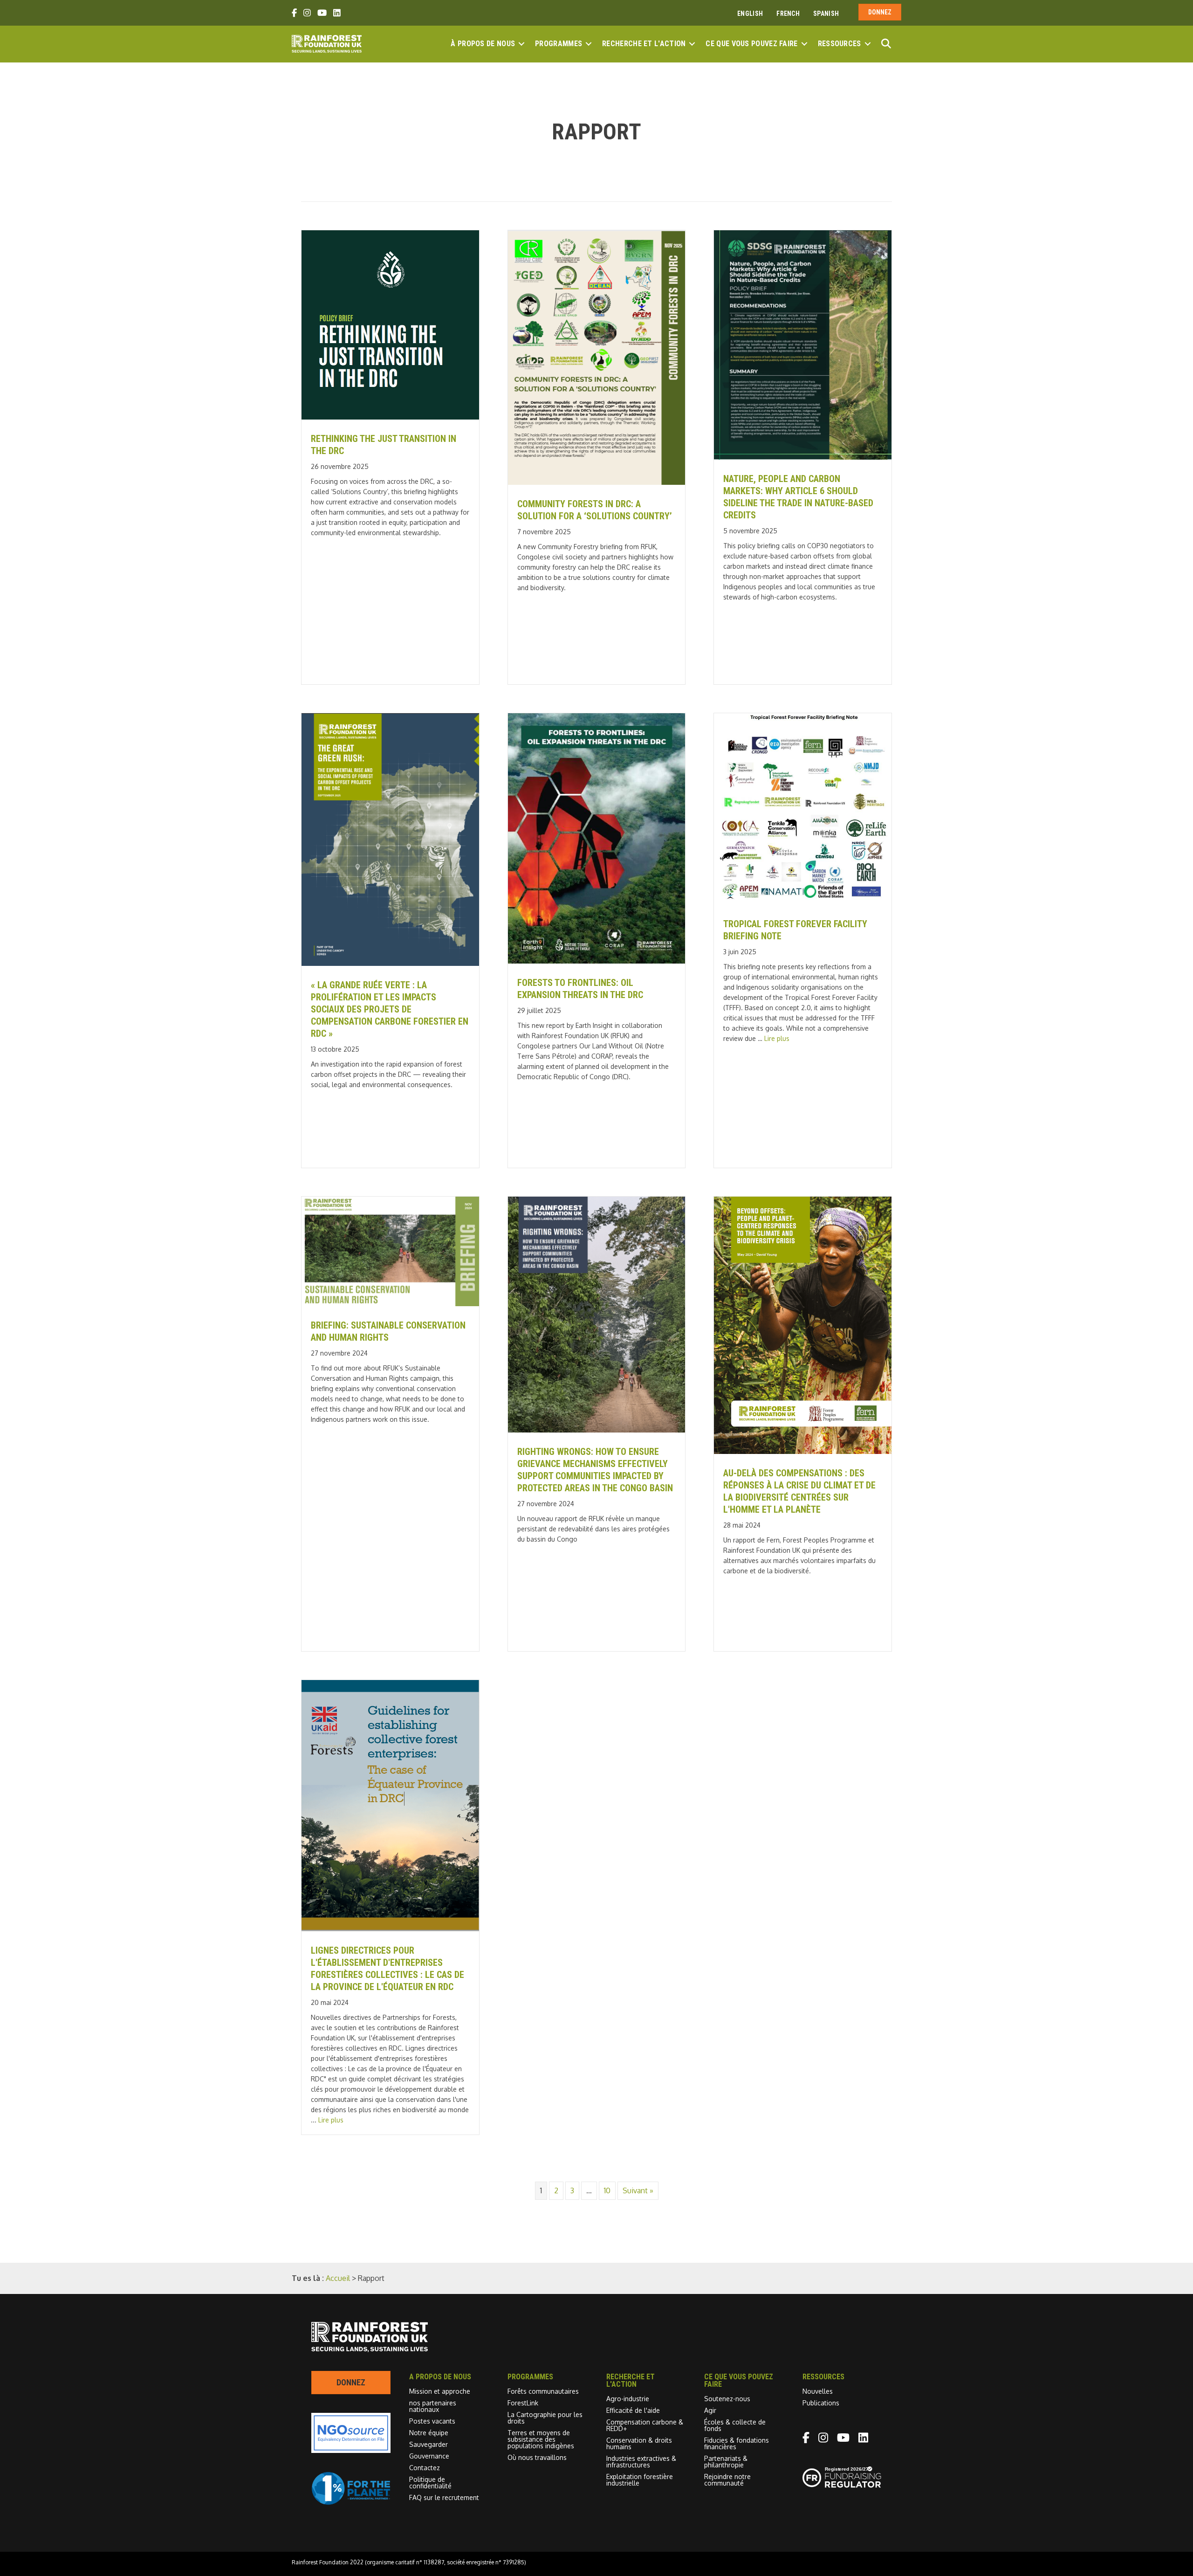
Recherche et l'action (644, 44)
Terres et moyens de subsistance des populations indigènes (541, 2439)
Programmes (559, 44)
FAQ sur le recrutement (444, 2497)
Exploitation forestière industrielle (640, 2480)
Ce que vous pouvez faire (751, 44)
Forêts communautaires (543, 2391)
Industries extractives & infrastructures (641, 2462)
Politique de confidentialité (430, 2483)
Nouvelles (818, 2391)
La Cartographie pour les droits (545, 2418)
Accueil (338, 2278)
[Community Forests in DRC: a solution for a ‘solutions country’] (597, 482)
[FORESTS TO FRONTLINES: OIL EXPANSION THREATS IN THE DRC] (597, 961)
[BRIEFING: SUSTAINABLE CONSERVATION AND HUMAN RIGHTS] (390, 1303)
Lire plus (777, 1038)
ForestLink (523, 2403)
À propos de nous (483, 44)
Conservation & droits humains (639, 2443)
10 (607, 2190)
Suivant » (638, 2190)
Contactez (425, 2468)
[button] (521, 44)
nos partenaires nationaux (433, 2406)
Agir (710, 2410)
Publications (821, 2403)
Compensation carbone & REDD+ (645, 2425)
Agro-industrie (628, 2399)
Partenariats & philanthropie (726, 2462)
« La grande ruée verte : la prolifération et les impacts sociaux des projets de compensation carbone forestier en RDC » (390, 1009)
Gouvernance (429, 2456)
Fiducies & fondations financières (737, 2443)
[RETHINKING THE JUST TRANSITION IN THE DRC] (390, 417)
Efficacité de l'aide (633, 2410)
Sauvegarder (429, 2444)
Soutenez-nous (727, 2399)
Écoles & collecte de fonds (735, 2425)
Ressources (840, 44)
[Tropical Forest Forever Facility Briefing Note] (803, 902)
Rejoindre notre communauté (727, 2480)
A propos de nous (440, 2377)
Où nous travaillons (537, 2457)
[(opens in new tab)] (351, 2502)
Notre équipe (429, 2433)
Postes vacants (432, 2421)
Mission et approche (440, 2391)
